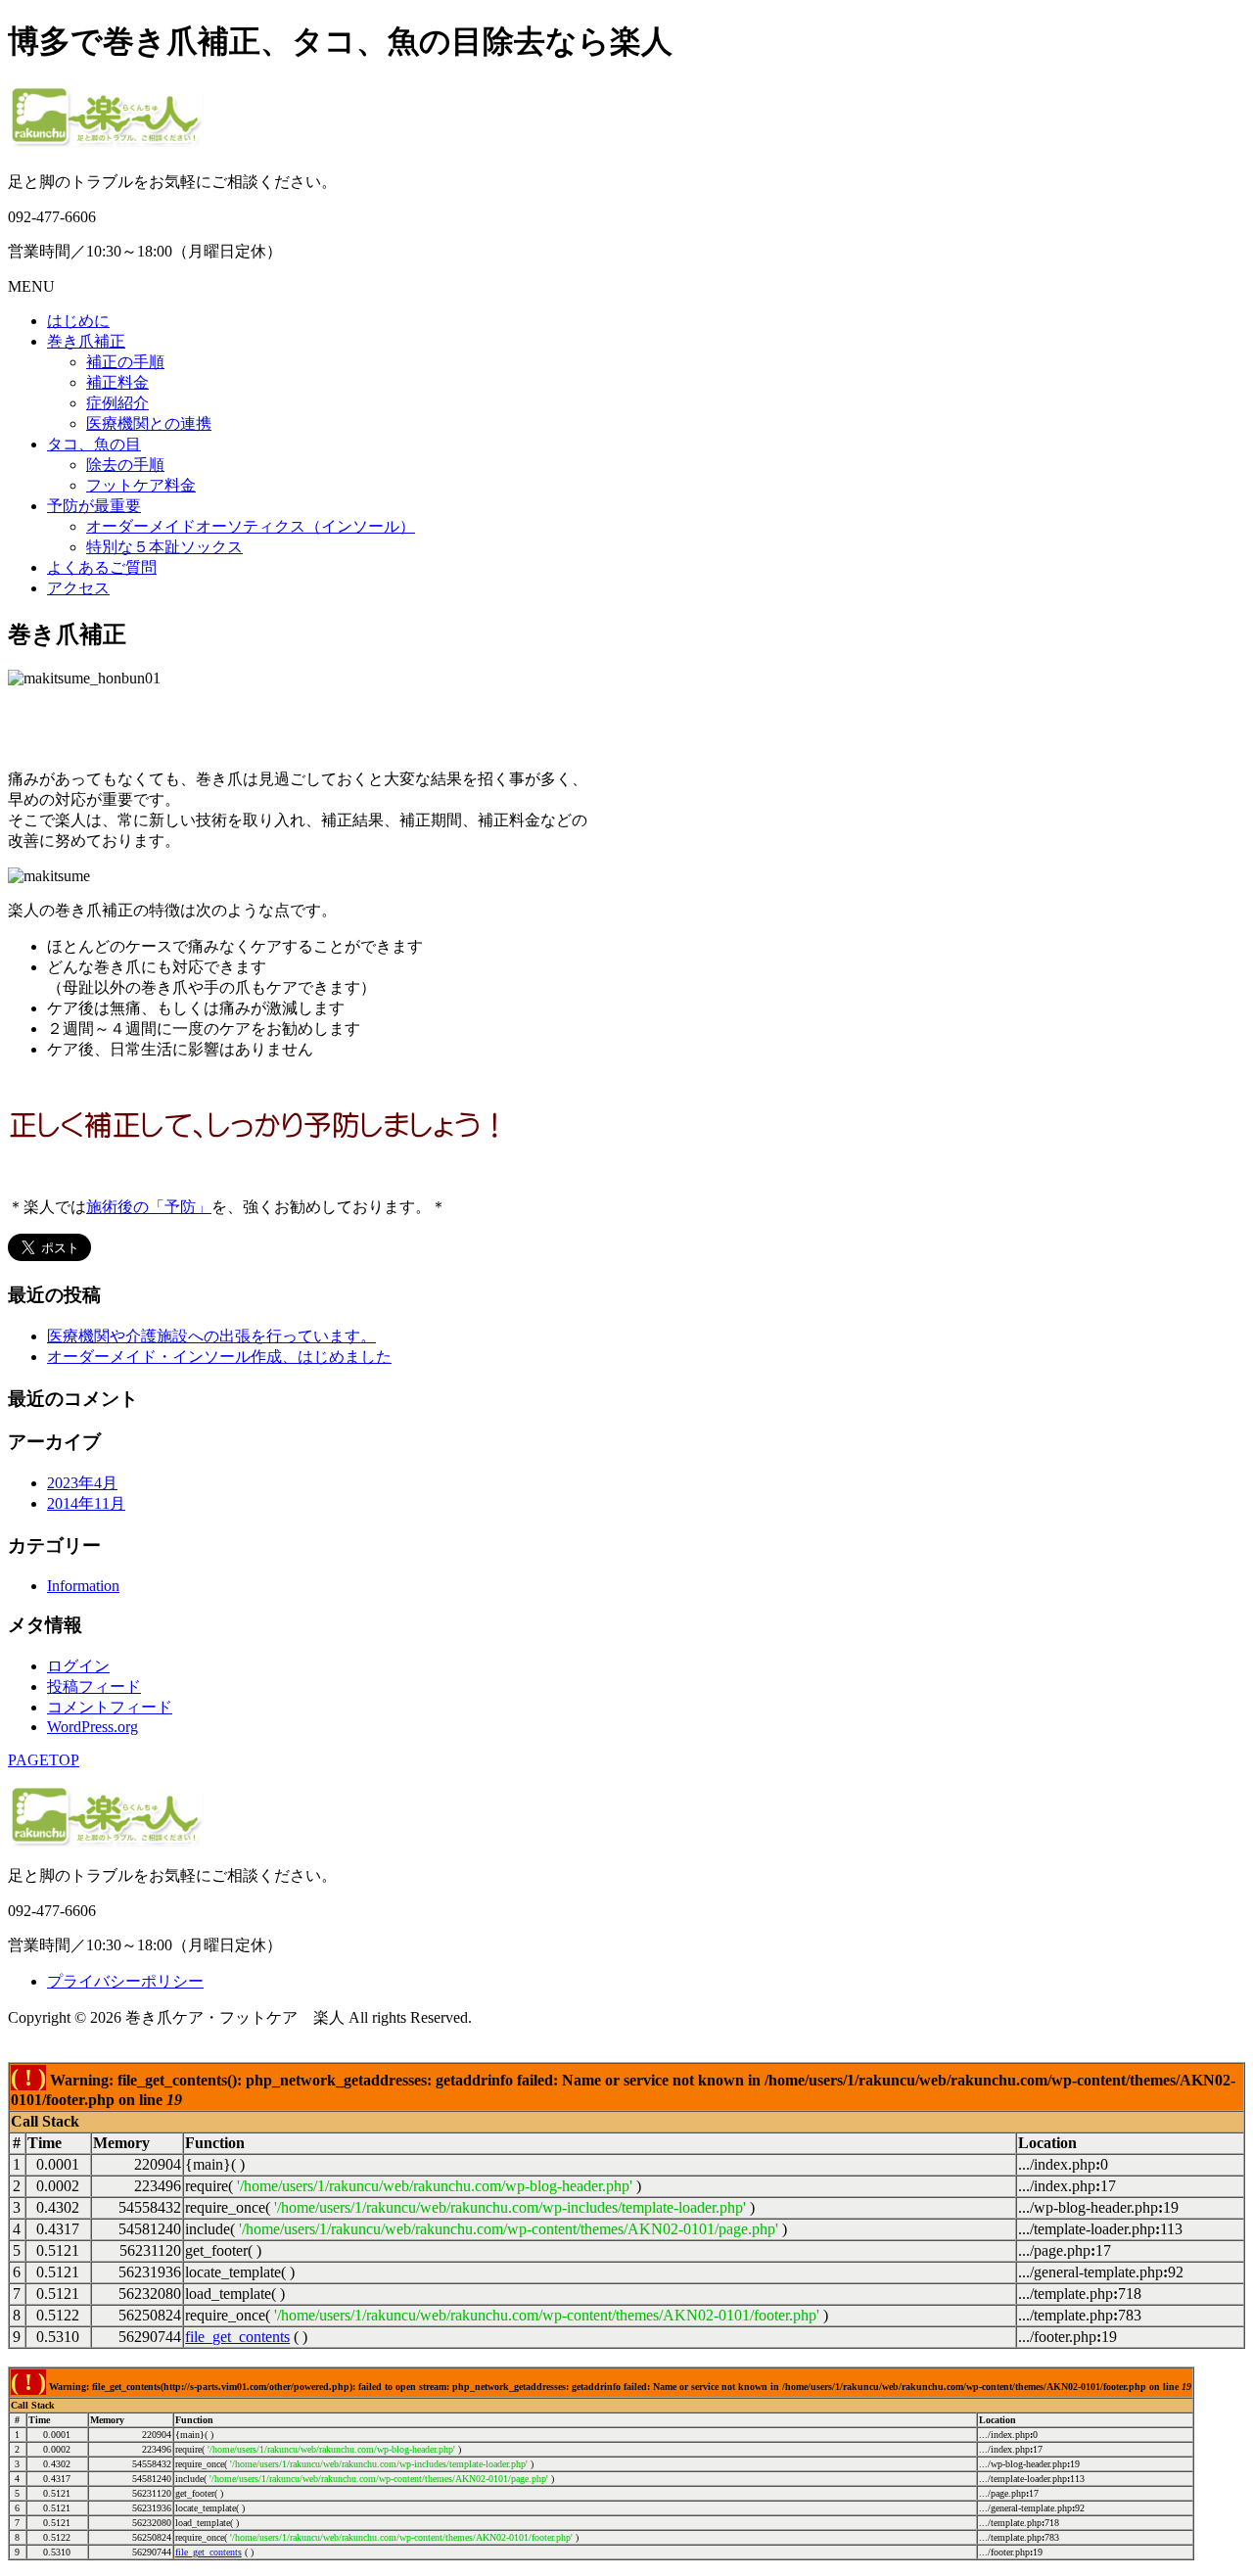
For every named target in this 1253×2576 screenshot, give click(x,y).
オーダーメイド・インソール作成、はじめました (219, 1357)
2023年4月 (82, 1483)
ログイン (78, 1666)
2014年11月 (86, 1503)
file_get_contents (237, 2337)
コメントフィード (110, 1707)
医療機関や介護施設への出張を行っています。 (211, 1336)
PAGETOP (44, 1760)
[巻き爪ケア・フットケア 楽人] (106, 139)
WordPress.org (93, 1727)
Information (83, 1586)
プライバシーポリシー (125, 1981)
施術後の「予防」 (149, 1207)
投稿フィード (94, 1686)
